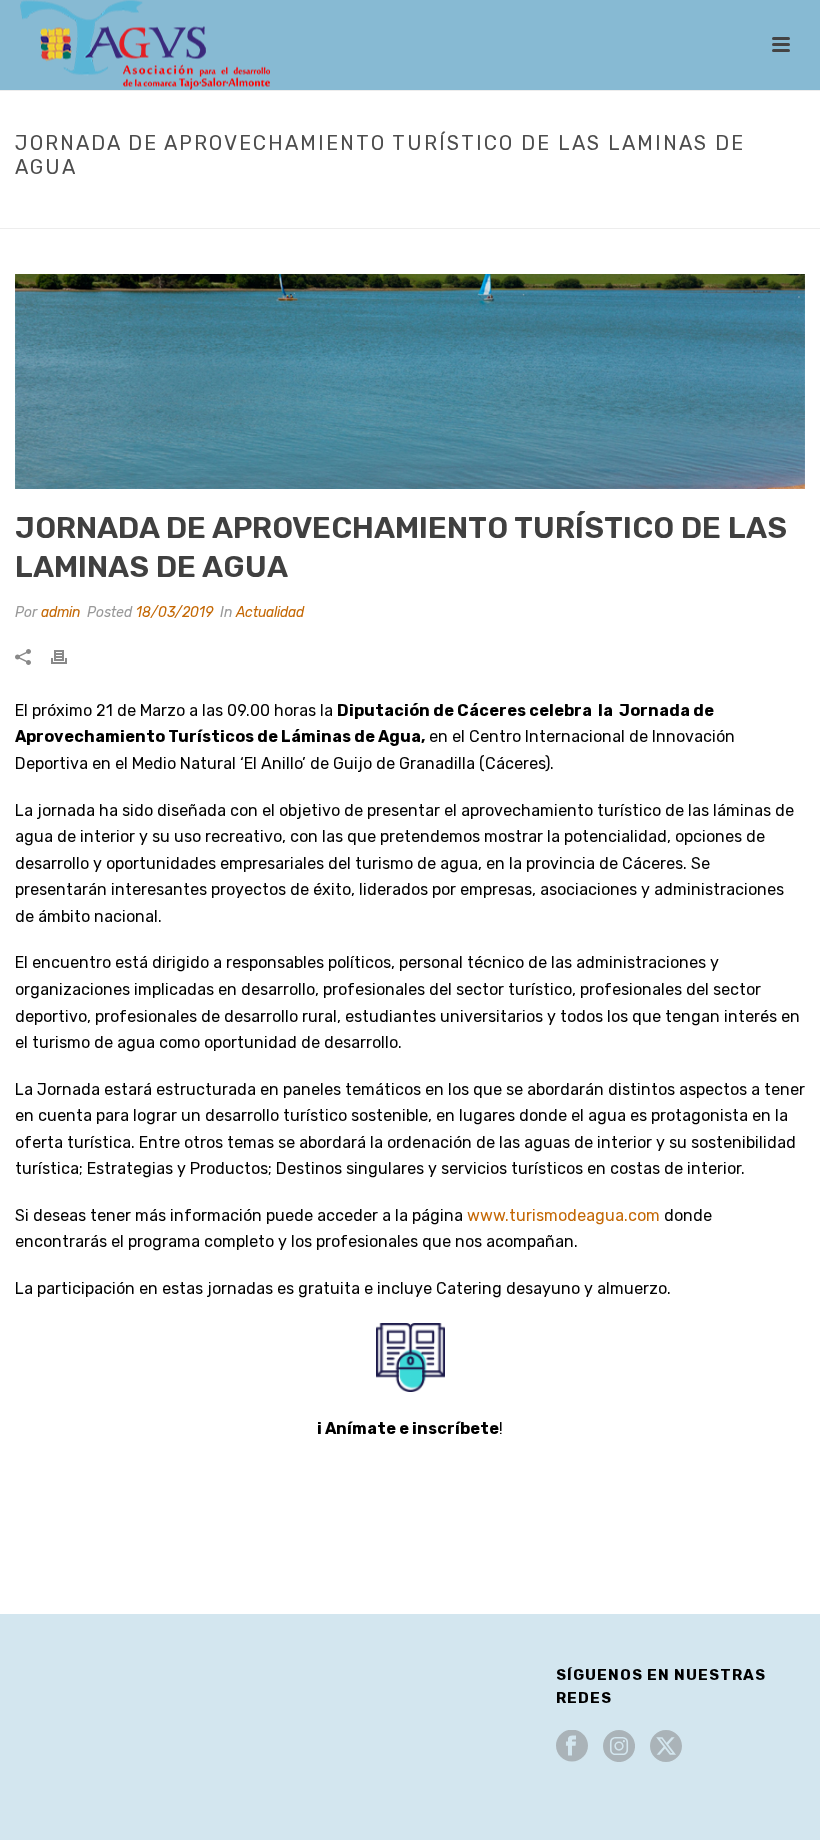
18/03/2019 (174, 612)
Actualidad (301, 209)
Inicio (231, 209)
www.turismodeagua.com (563, 1215)
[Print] (69, 656)
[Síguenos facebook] (572, 1747)
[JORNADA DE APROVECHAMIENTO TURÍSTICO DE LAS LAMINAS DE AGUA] (410, 381)
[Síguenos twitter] (666, 1747)
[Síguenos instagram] (619, 1747)
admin (60, 612)
